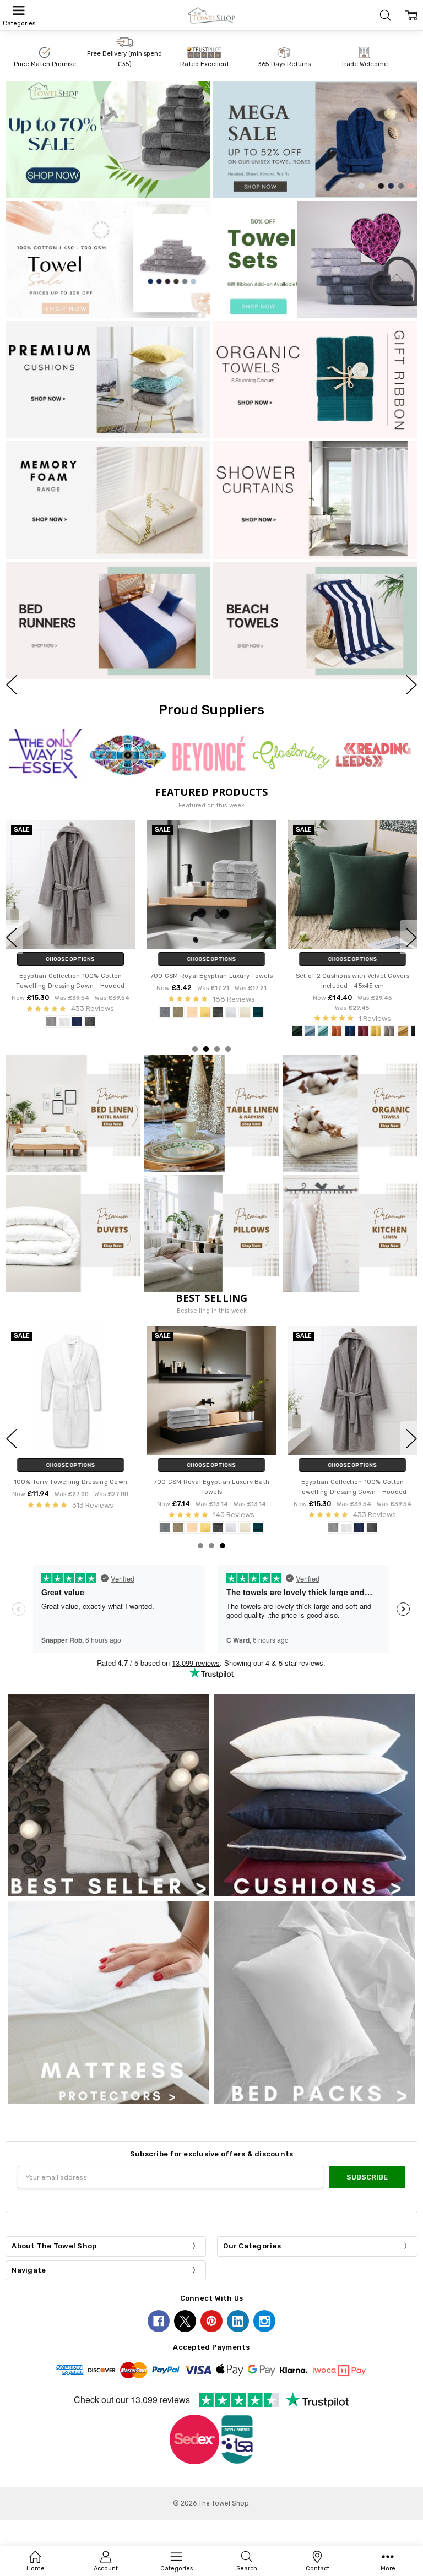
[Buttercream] (51, 1012)
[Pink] (379, 1022)
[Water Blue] (169, 1031)
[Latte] (37, 1012)
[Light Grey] (248, 1031)
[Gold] (262, 1031)
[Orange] (196, 1031)
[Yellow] (235, 1031)
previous (12, 684)
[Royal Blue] (235, 1518)
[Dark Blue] (209, 1031)
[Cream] (104, 1012)
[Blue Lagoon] (117, 1012)
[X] (185, 2321)
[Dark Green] (156, 1031)
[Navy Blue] (352, 1022)
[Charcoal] (77, 1012)
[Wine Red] (222, 1031)
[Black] (339, 1022)
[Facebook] (159, 2321)
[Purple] (262, 1518)
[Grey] (366, 1022)
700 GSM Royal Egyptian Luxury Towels (70, 977)
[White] (90, 1012)
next (411, 684)
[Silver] (24, 1012)
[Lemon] (64, 1012)
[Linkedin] (238, 2321)
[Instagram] (264, 2321)
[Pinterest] (211, 2321)
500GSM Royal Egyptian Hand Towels (211, 1483)
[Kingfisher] (182, 1518)
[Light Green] (182, 1031)
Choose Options (70, 960)
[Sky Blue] (222, 1518)
